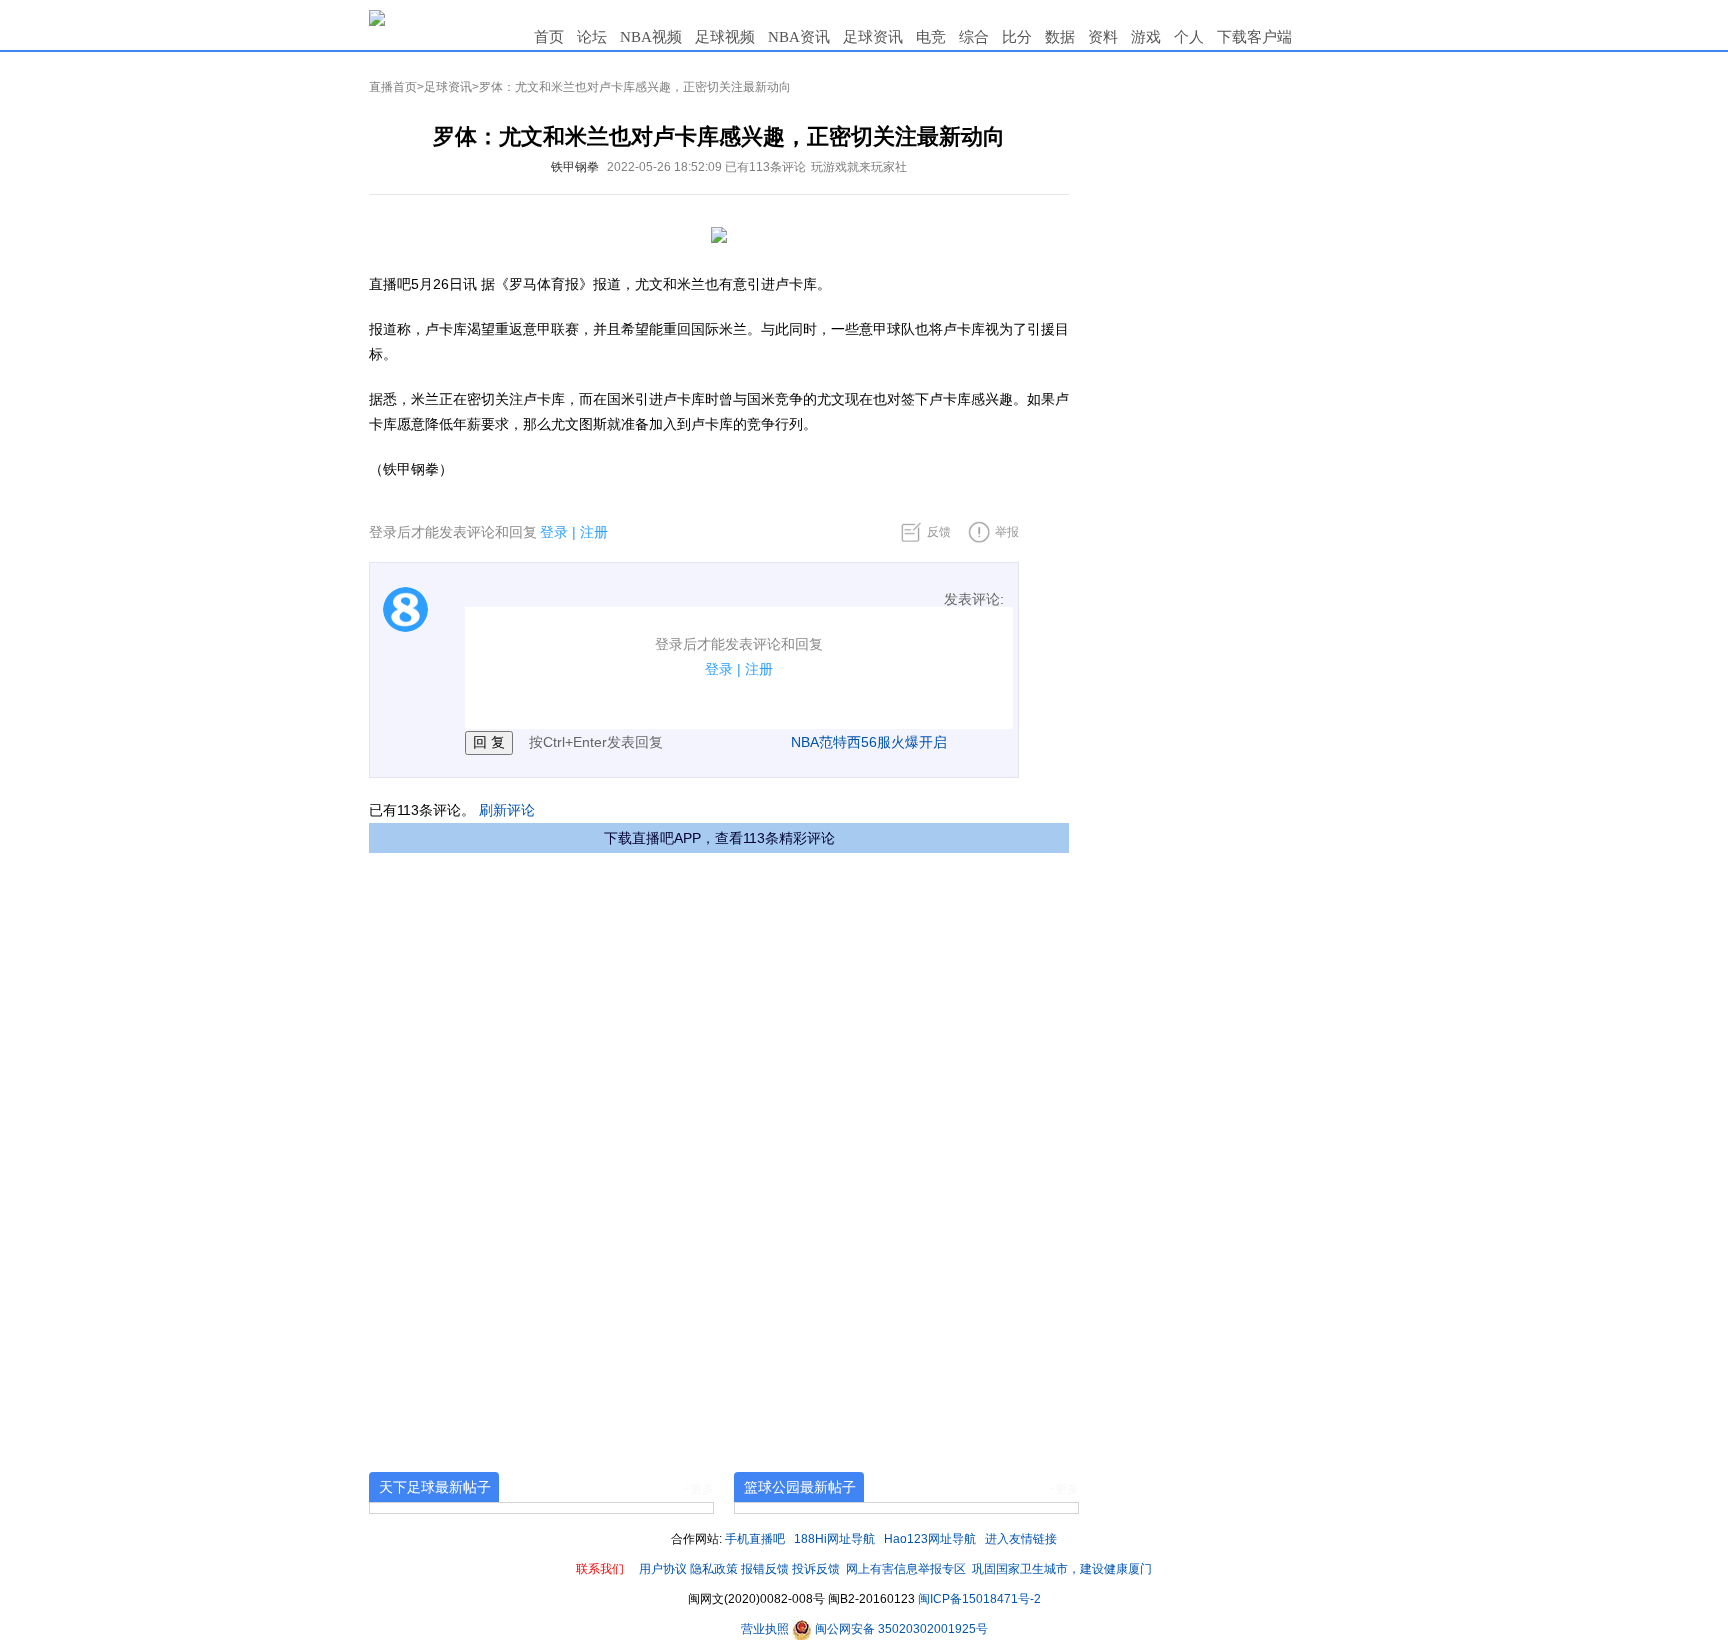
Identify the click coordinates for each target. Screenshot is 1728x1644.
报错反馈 (765, 1569)
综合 (974, 37)
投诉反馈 (816, 1569)
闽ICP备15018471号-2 (979, 1599)
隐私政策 (714, 1569)
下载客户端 (1254, 37)
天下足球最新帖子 (435, 1487)
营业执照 (766, 1629)
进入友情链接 (1021, 1539)
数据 (1060, 37)
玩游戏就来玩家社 (859, 167)
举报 (1007, 532)
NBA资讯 (799, 37)
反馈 (939, 532)
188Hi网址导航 (834, 1539)
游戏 (1146, 37)
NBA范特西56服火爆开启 (869, 742)
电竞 (931, 37)
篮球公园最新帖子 (800, 1487)
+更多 (698, 1489)
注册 (594, 532)
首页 (549, 37)
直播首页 (393, 87)
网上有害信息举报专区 (906, 1569)
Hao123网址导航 (930, 1539)
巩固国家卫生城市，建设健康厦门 (1062, 1569)
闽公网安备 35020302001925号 (900, 1629)
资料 (1103, 37)
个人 (1189, 37)
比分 (1017, 37)
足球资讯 (873, 37)
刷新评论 (507, 810)
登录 (554, 532)
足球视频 (725, 37)
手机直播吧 (755, 1539)
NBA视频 (651, 37)
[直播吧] (377, 17)
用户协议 (663, 1569)
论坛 (592, 37)
